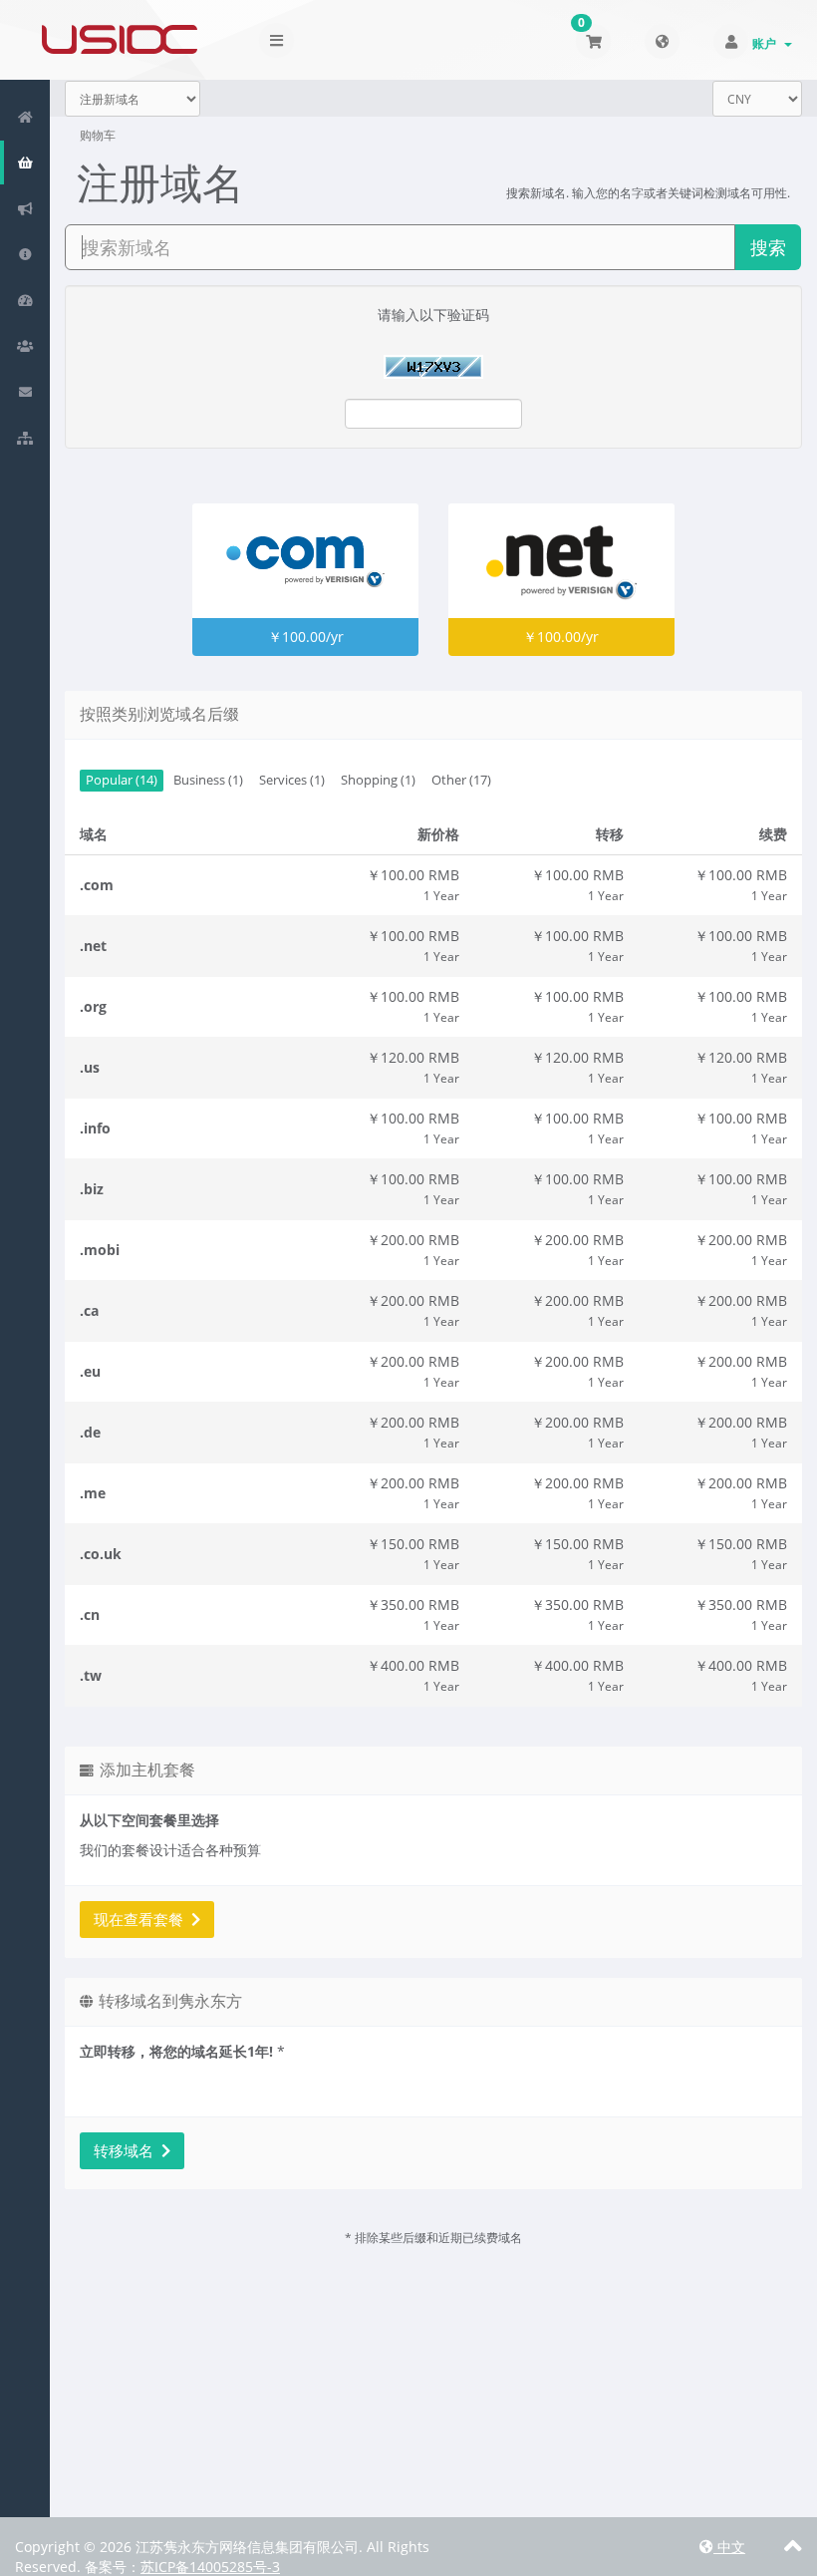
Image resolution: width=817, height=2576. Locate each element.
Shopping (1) (378, 780)
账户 (767, 43)
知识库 (22, 254)
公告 (22, 208)
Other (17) (461, 780)
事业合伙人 (22, 346)
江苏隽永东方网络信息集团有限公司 (120, 40)
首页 (22, 117)
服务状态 (22, 300)
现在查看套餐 (142, 1919)
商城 (22, 162)
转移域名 (128, 2150)
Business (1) (208, 780)
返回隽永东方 (22, 438)
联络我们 (22, 392)
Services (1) (292, 780)
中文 (729, 2547)
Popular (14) (122, 780)
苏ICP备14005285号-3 (210, 2567)
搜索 (768, 247)
